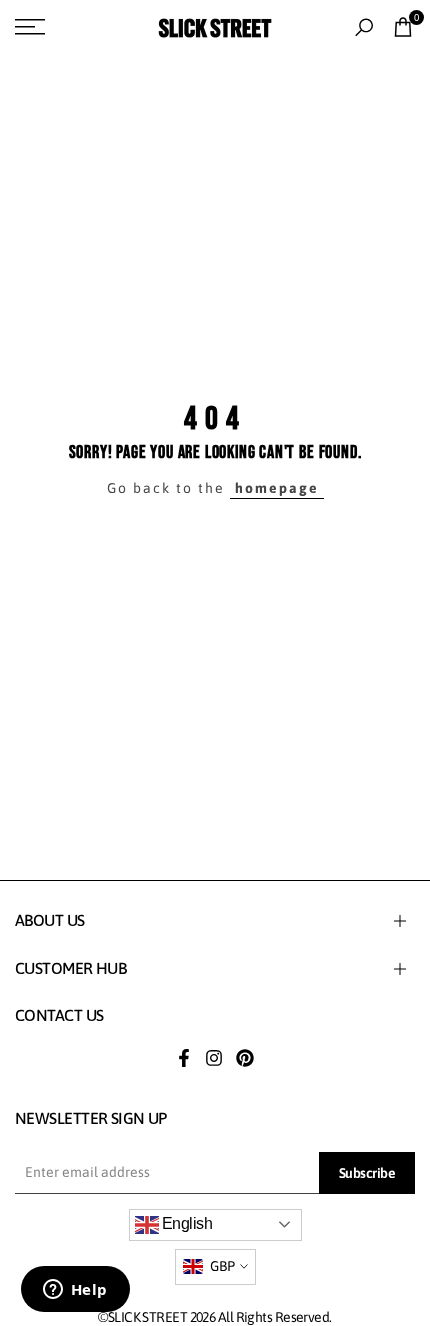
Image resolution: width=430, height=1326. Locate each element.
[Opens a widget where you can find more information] (75, 1291)
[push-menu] (30, 27)
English (186, 1223)
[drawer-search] (364, 27)
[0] (403, 27)
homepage (277, 488)
